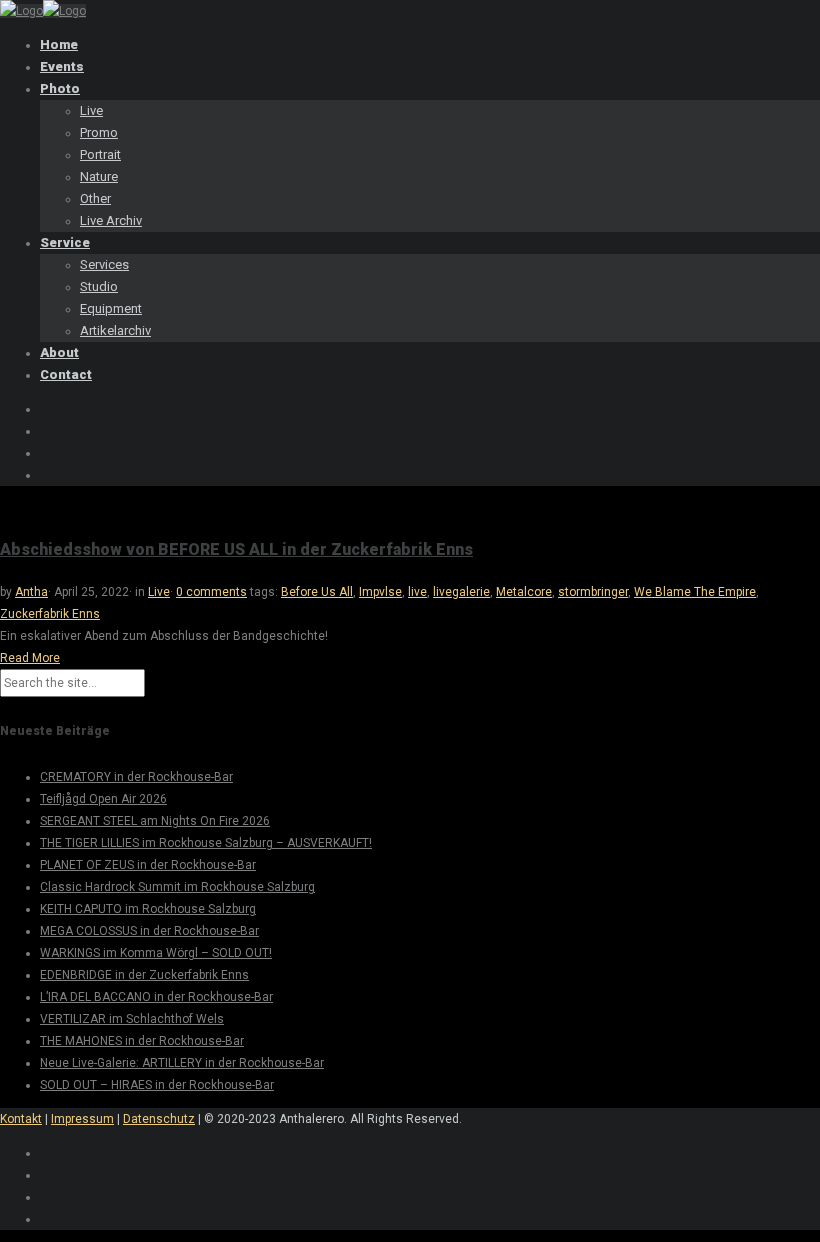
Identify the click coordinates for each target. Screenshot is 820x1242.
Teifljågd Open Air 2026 (103, 799)
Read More (30, 658)
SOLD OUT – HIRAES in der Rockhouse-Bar (157, 1085)
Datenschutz (159, 1119)
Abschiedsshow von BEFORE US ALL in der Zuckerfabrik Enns (236, 549)
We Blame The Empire (695, 592)
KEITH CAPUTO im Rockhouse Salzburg (148, 909)
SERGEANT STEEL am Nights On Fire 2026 (155, 821)
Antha (31, 592)
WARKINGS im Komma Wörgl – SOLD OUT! (156, 953)
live (417, 592)
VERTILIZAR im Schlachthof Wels (132, 1019)
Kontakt (21, 1119)
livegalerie (461, 592)
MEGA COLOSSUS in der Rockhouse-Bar (149, 931)
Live (159, 592)
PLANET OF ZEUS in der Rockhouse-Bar (148, 865)
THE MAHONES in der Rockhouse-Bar (142, 1041)
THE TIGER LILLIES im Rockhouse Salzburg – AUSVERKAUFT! (206, 843)
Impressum (82, 1119)
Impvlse (380, 592)
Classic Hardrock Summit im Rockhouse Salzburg (177, 887)
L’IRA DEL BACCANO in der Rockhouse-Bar (156, 997)
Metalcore (524, 592)
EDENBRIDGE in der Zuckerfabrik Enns (144, 975)
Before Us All (317, 592)
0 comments (211, 592)
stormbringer (593, 592)
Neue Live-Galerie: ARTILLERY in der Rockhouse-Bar (182, 1063)
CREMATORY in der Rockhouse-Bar (136, 777)
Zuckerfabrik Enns (50, 614)
